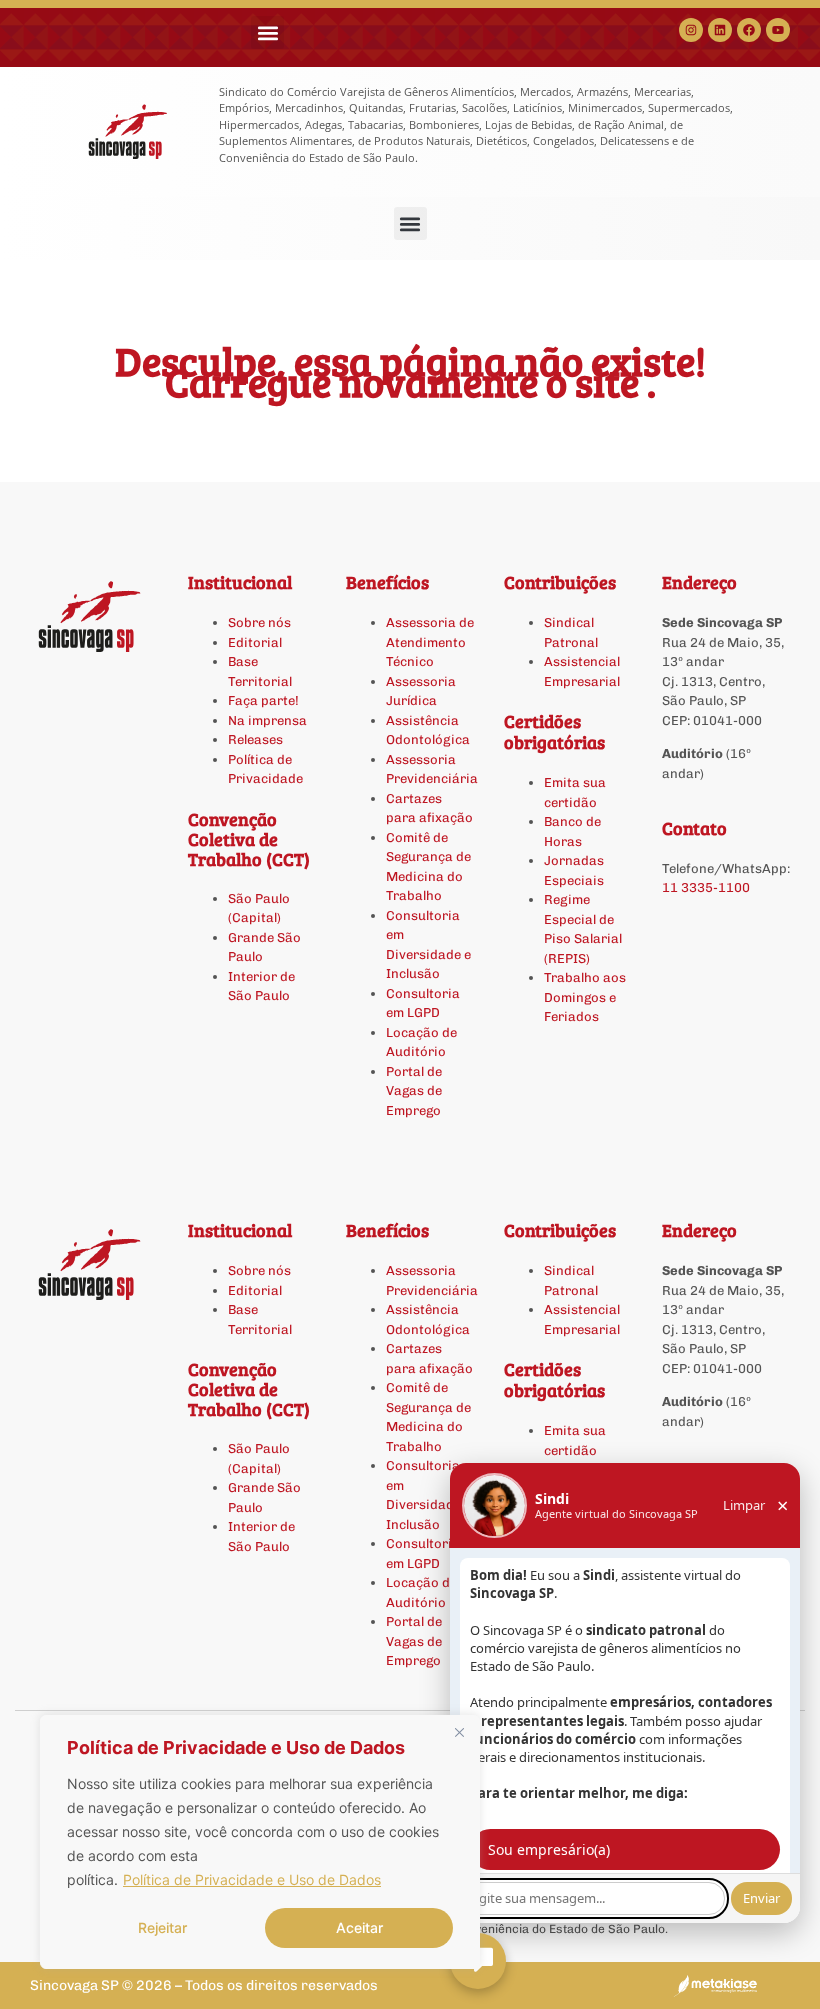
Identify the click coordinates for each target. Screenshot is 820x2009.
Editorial (255, 642)
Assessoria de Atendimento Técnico (430, 642)
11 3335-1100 (706, 887)
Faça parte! (263, 700)
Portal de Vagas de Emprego (414, 1091)
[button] (267, 32)
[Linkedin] (720, 30)
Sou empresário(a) (549, 1849)
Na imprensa (267, 720)
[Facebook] (749, 30)
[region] (260, 1842)
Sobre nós (259, 622)
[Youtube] (778, 30)
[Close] (459, 1732)
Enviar (761, 1898)
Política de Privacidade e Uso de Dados (252, 1879)
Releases (255, 739)
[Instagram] (691, 30)
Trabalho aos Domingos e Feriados (585, 997)
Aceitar (359, 1927)
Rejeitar (162, 1927)
